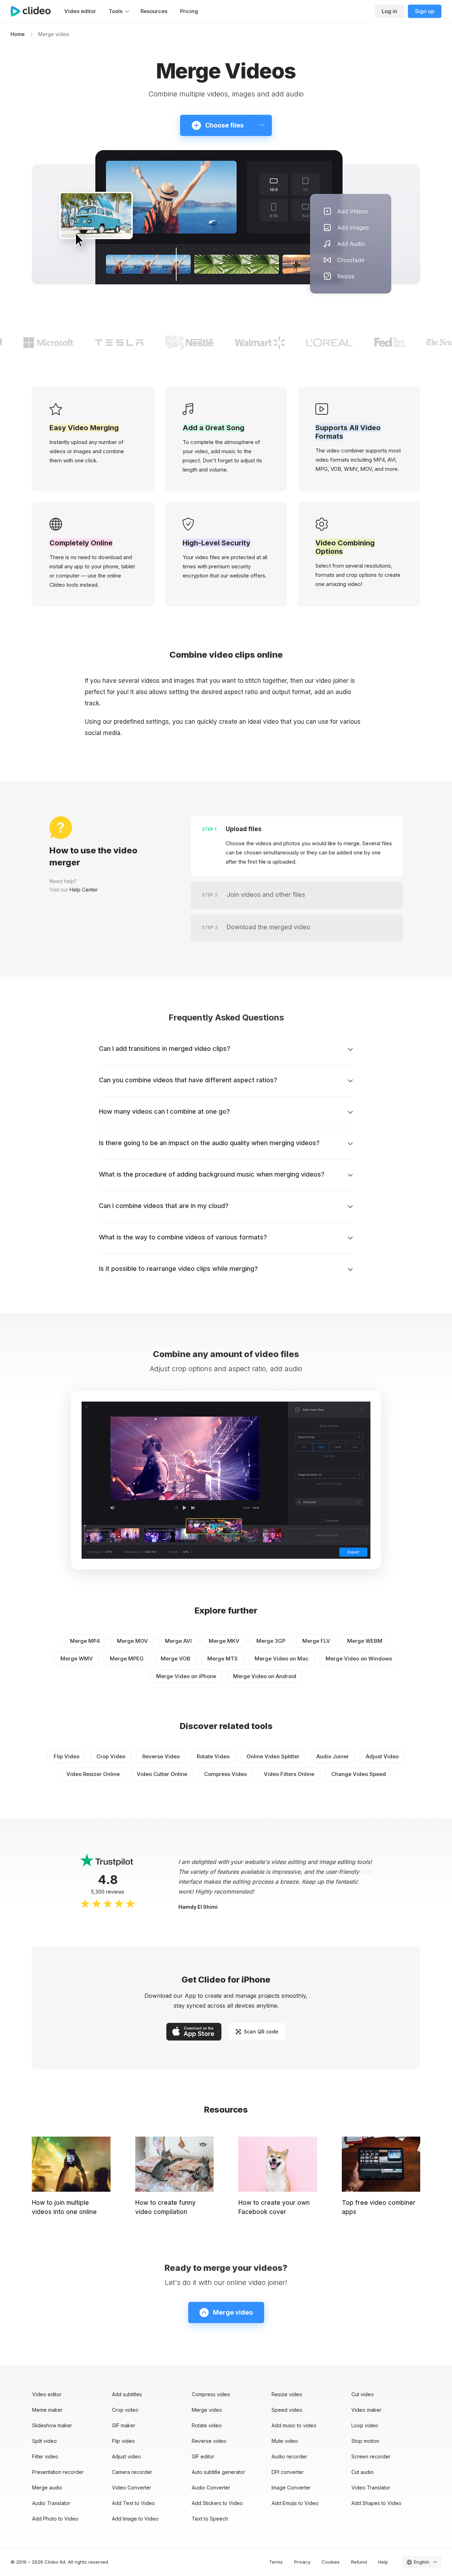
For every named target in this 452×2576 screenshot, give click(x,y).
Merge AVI (178, 1641)
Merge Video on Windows (359, 1659)
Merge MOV (132, 1641)
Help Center (84, 890)
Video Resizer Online (93, 1774)
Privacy (302, 2562)
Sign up (425, 11)
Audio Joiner (333, 1756)
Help (383, 2562)
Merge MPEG (127, 1659)
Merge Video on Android (265, 1676)
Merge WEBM (365, 1641)
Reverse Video (161, 1756)
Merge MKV (224, 1641)
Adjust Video (382, 1756)
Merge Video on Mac (282, 1659)
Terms (276, 2562)
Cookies (331, 2562)
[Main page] (34, 11)
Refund (359, 2562)
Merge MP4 (85, 1641)
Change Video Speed (359, 1774)
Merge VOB (176, 1659)
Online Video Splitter (273, 1756)
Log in (389, 11)
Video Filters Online (289, 1774)
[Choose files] (262, 125)
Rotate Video (213, 1756)
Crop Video (111, 1756)
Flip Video (67, 1756)
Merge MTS (222, 1659)
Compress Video (225, 1774)
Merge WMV (77, 1659)
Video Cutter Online (162, 1774)
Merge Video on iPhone (186, 1676)
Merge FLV (316, 1641)
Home (18, 34)
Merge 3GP (271, 1641)
